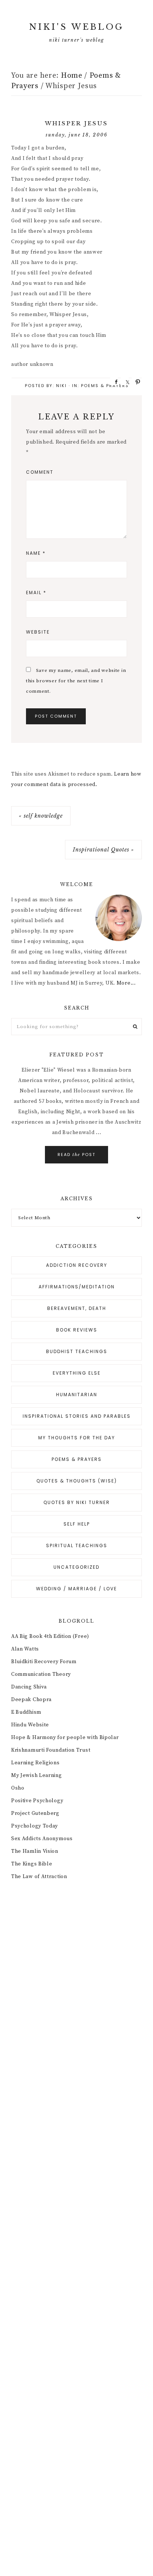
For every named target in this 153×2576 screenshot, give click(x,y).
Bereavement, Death (77, 1308)
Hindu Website (30, 1725)
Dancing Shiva (29, 1687)
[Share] (114, 381)
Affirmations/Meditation (77, 1287)
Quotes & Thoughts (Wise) (77, 1481)
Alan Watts (25, 1649)
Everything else (77, 1373)
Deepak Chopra (31, 1700)
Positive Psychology (37, 1801)
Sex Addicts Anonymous (42, 1839)
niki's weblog (76, 27)
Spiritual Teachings (77, 1545)
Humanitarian (77, 1395)
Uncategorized (76, 1567)
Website (38, 632)
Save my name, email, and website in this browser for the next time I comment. (76, 681)
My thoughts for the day (77, 1438)
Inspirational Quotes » (103, 850)
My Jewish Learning (37, 1775)
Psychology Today (35, 1826)
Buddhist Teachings (77, 1351)
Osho (18, 1788)
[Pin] (136, 381)
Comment (40, 472)
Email (36, 593)
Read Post (76, 1155)
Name (36, 553)
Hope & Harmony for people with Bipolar (65, 1738)
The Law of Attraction (39, 1877)
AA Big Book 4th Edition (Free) (50, 1636)
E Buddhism (26, 1712)
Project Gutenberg (35, 1813)
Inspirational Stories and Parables (77, 1416)
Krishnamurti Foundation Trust (51, 1750)
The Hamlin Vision (35, 1851)
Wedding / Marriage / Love (76, 1589)
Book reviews (77, 1330)
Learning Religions (35, 1763)
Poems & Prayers (105, 386)
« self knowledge (41, 816)
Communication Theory (41, 1674)
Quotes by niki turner (77, 1502)
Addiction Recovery (77, 1265)
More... (126, 983)
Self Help (77, 1524)
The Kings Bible (32, 1864)
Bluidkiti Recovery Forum (44, 1662)
